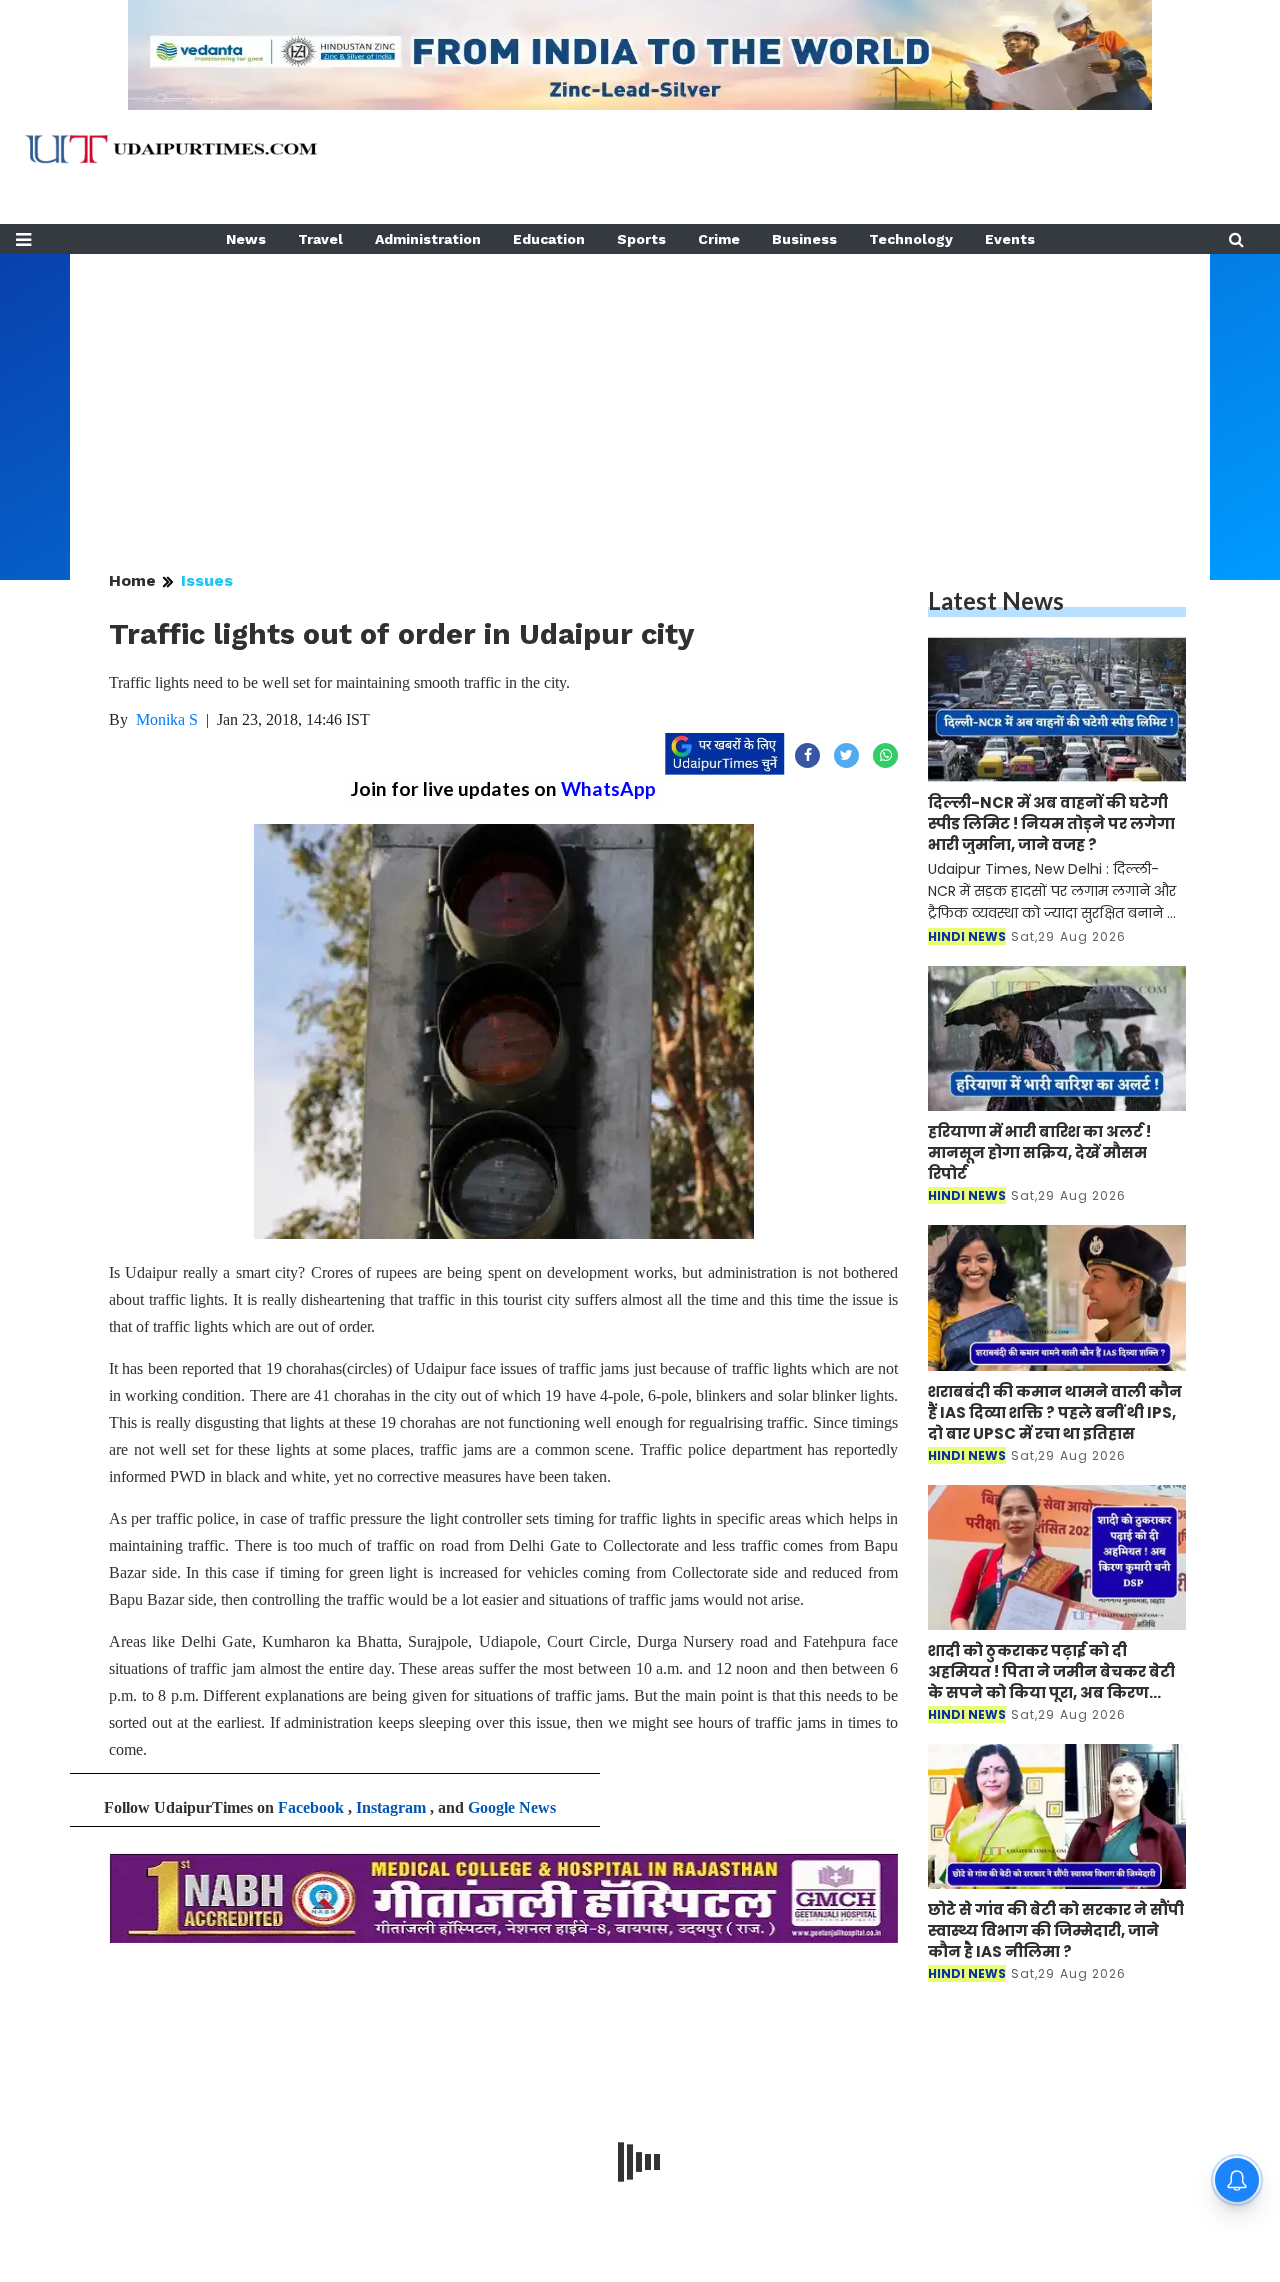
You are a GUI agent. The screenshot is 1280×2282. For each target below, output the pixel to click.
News (246, 239)
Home (132, 580)
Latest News (996, 600)
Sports (641, 239)
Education (549, 239)
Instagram (391, 1807)
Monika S (167, 719)
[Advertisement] (640, 394)
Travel (320, 239)
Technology (911, 239)
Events (1010, 239)
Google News (512, 1807)
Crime (719, 239)
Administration (428, 239)
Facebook (311, 1807)
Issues (207, 580)
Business (804, 239)
